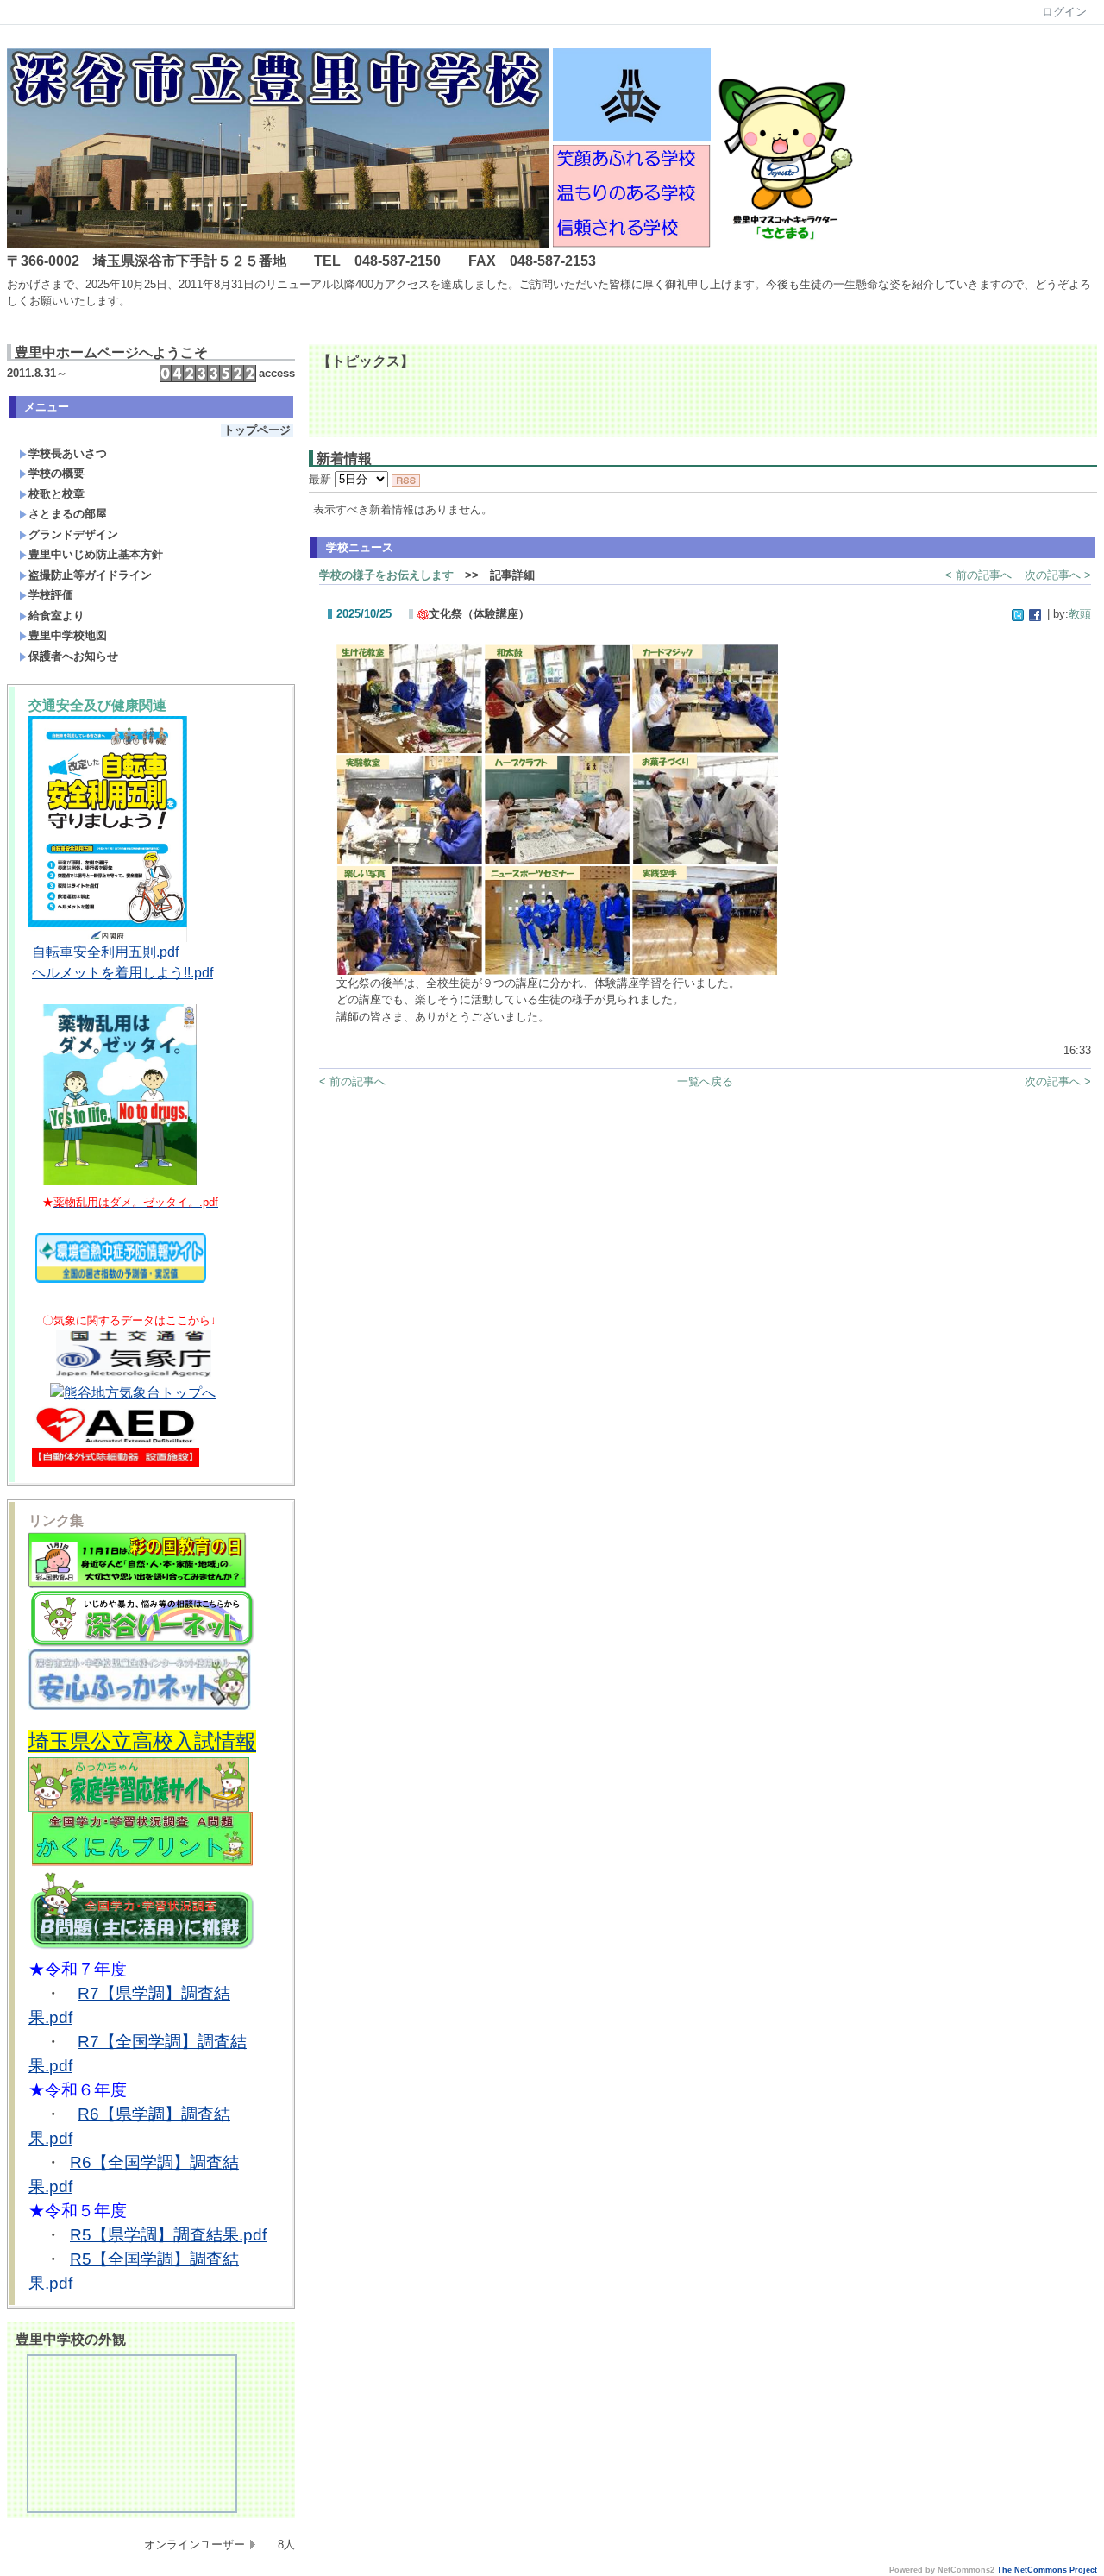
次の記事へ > (1058, 575)
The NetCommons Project (1047, 2570)
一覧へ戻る (705, 1081)
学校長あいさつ (68, 453)
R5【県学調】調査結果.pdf (168, 2235)
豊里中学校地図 (68, 635)
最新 (322, 479)
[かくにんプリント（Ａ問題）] (142, 1863)
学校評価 (51, 595)
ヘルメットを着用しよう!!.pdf (122, 973)
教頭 (1080, 614)
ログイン (1064, 12)
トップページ (257, 430)
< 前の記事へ (979, 575)
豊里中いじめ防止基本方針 (96, 554)
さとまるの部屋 (68, 514)
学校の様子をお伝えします (386, 575)
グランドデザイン (73, 534)
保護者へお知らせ (73, 656)
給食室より (56, 616)
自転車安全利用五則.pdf (105, 952)
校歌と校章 (56, 494)
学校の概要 (56, 473)
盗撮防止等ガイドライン (90, 575)
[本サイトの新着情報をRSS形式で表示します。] (406, 479)
